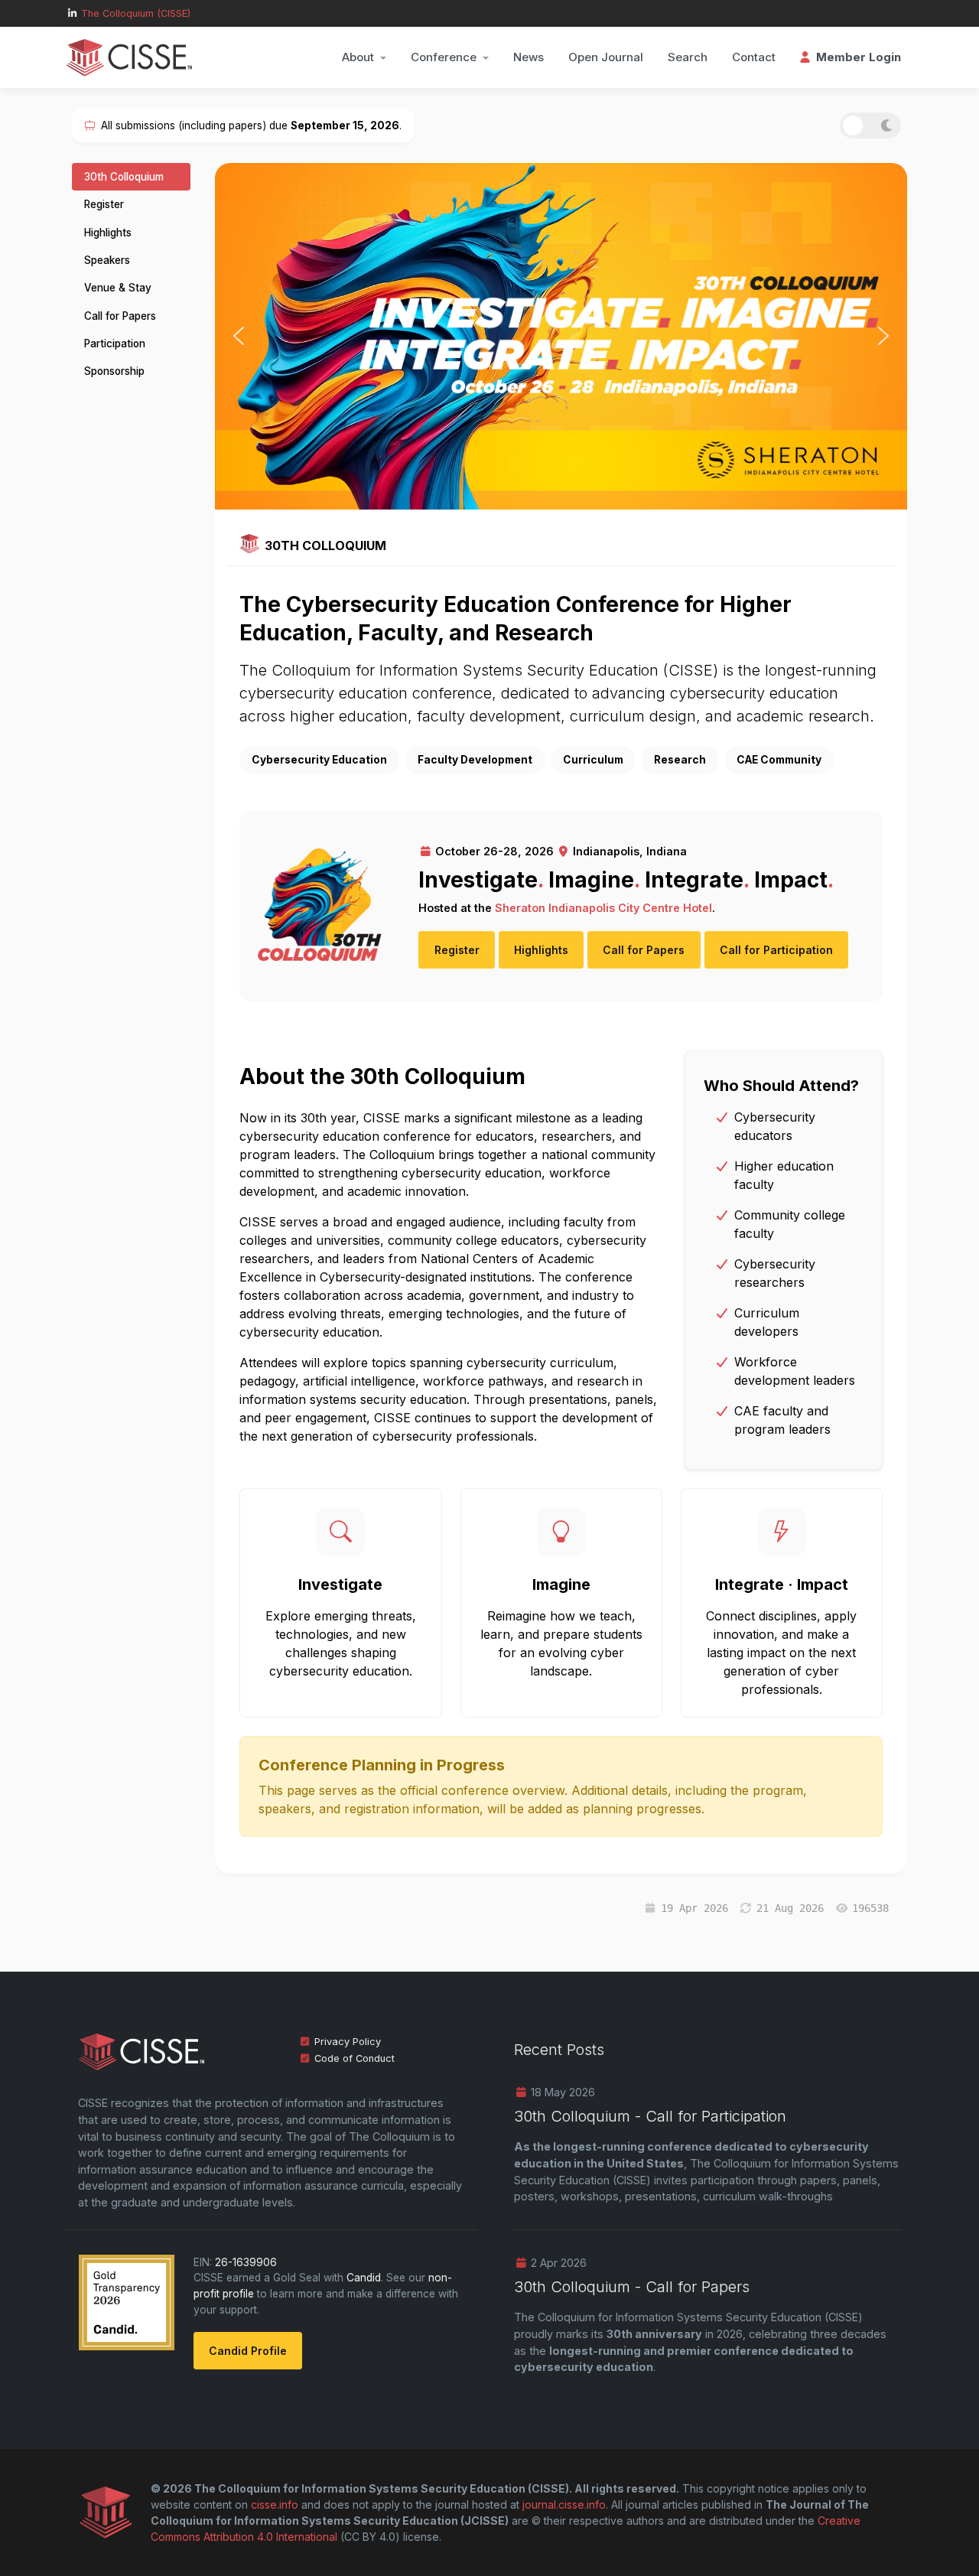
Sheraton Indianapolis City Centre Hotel (603, 908)
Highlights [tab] (108, 233)
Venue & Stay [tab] (118, 288)
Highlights (541, 950)
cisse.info (275, 2504)
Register (457, 950)
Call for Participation (776, 950)
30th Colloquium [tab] (124, 177)
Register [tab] (104, 204)
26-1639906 (246, 2262)
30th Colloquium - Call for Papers (632, 2287)
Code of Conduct (355, 2058)
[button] (364, 57)
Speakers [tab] (107, 260)
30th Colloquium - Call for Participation (650, 2116)
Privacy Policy (348, 2042)
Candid (364, 2278)
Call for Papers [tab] (120, 316)
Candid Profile (248, 2351)
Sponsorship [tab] (114, 371)
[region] (561, 336)
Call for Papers (644, 950)
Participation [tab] (115, 344)
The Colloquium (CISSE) (136, 13)
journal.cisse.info (564, 2504)
